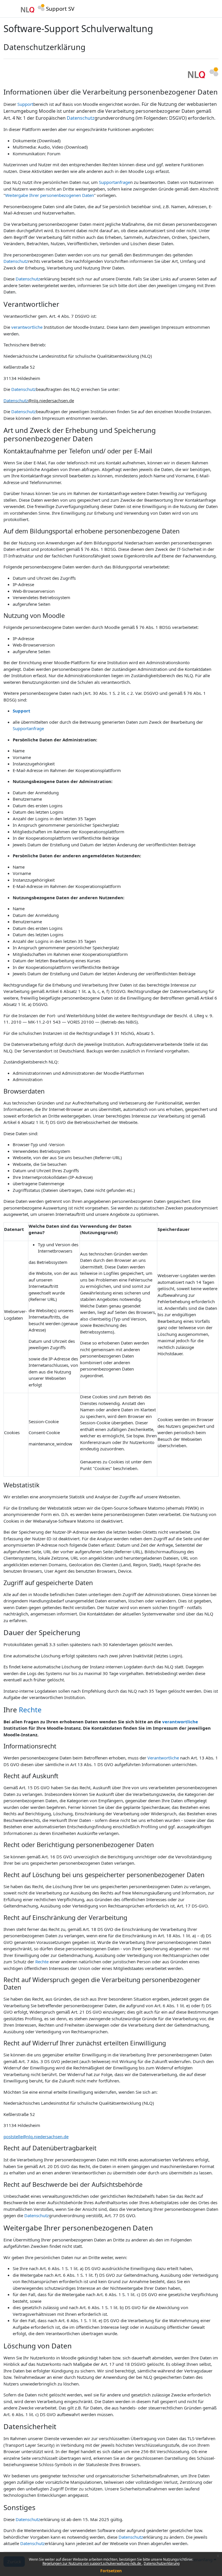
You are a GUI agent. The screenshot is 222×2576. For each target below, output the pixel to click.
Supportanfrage (114, 182)
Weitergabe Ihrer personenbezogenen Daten (50, 195)
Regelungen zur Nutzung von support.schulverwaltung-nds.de (92, 2563)
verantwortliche (27, 327)
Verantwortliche (163, 1758)
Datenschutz (81, 118)
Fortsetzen (111, 2571)
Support (25, 104)
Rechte (30, 1710)
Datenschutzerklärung (162, 2563)
